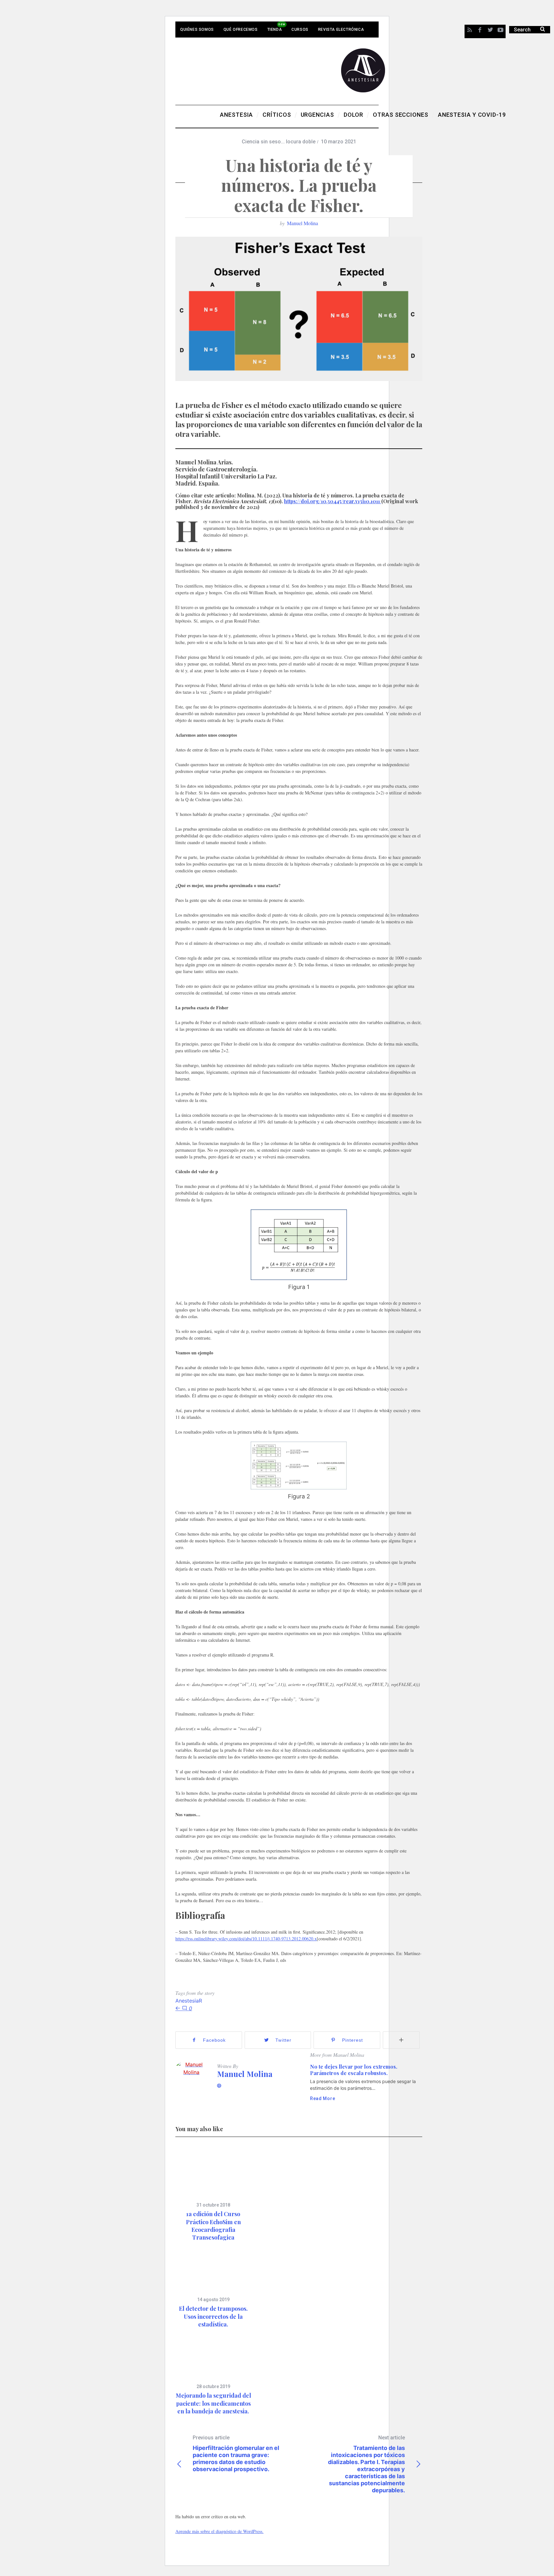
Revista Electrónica (341, 30)
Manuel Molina (302, 223)
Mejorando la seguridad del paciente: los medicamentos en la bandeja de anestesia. (213, 2403)
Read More (323, 2098)
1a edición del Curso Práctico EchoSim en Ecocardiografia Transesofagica (213, 2226)
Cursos (300, 30)
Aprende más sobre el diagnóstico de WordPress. (219, 2531)
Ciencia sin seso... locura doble (279, 142)
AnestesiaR (189, 2001)
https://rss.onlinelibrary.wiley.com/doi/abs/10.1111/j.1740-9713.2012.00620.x (246, 1939)
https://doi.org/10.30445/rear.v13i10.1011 (333, 501)
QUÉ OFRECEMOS (241, 30)
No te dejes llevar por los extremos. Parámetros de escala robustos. (354, 2070)
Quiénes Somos (197, 30)
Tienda (275, 30)
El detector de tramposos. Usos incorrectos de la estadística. (213, 2316)
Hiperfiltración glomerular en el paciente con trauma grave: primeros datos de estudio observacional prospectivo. (236, 2453)
